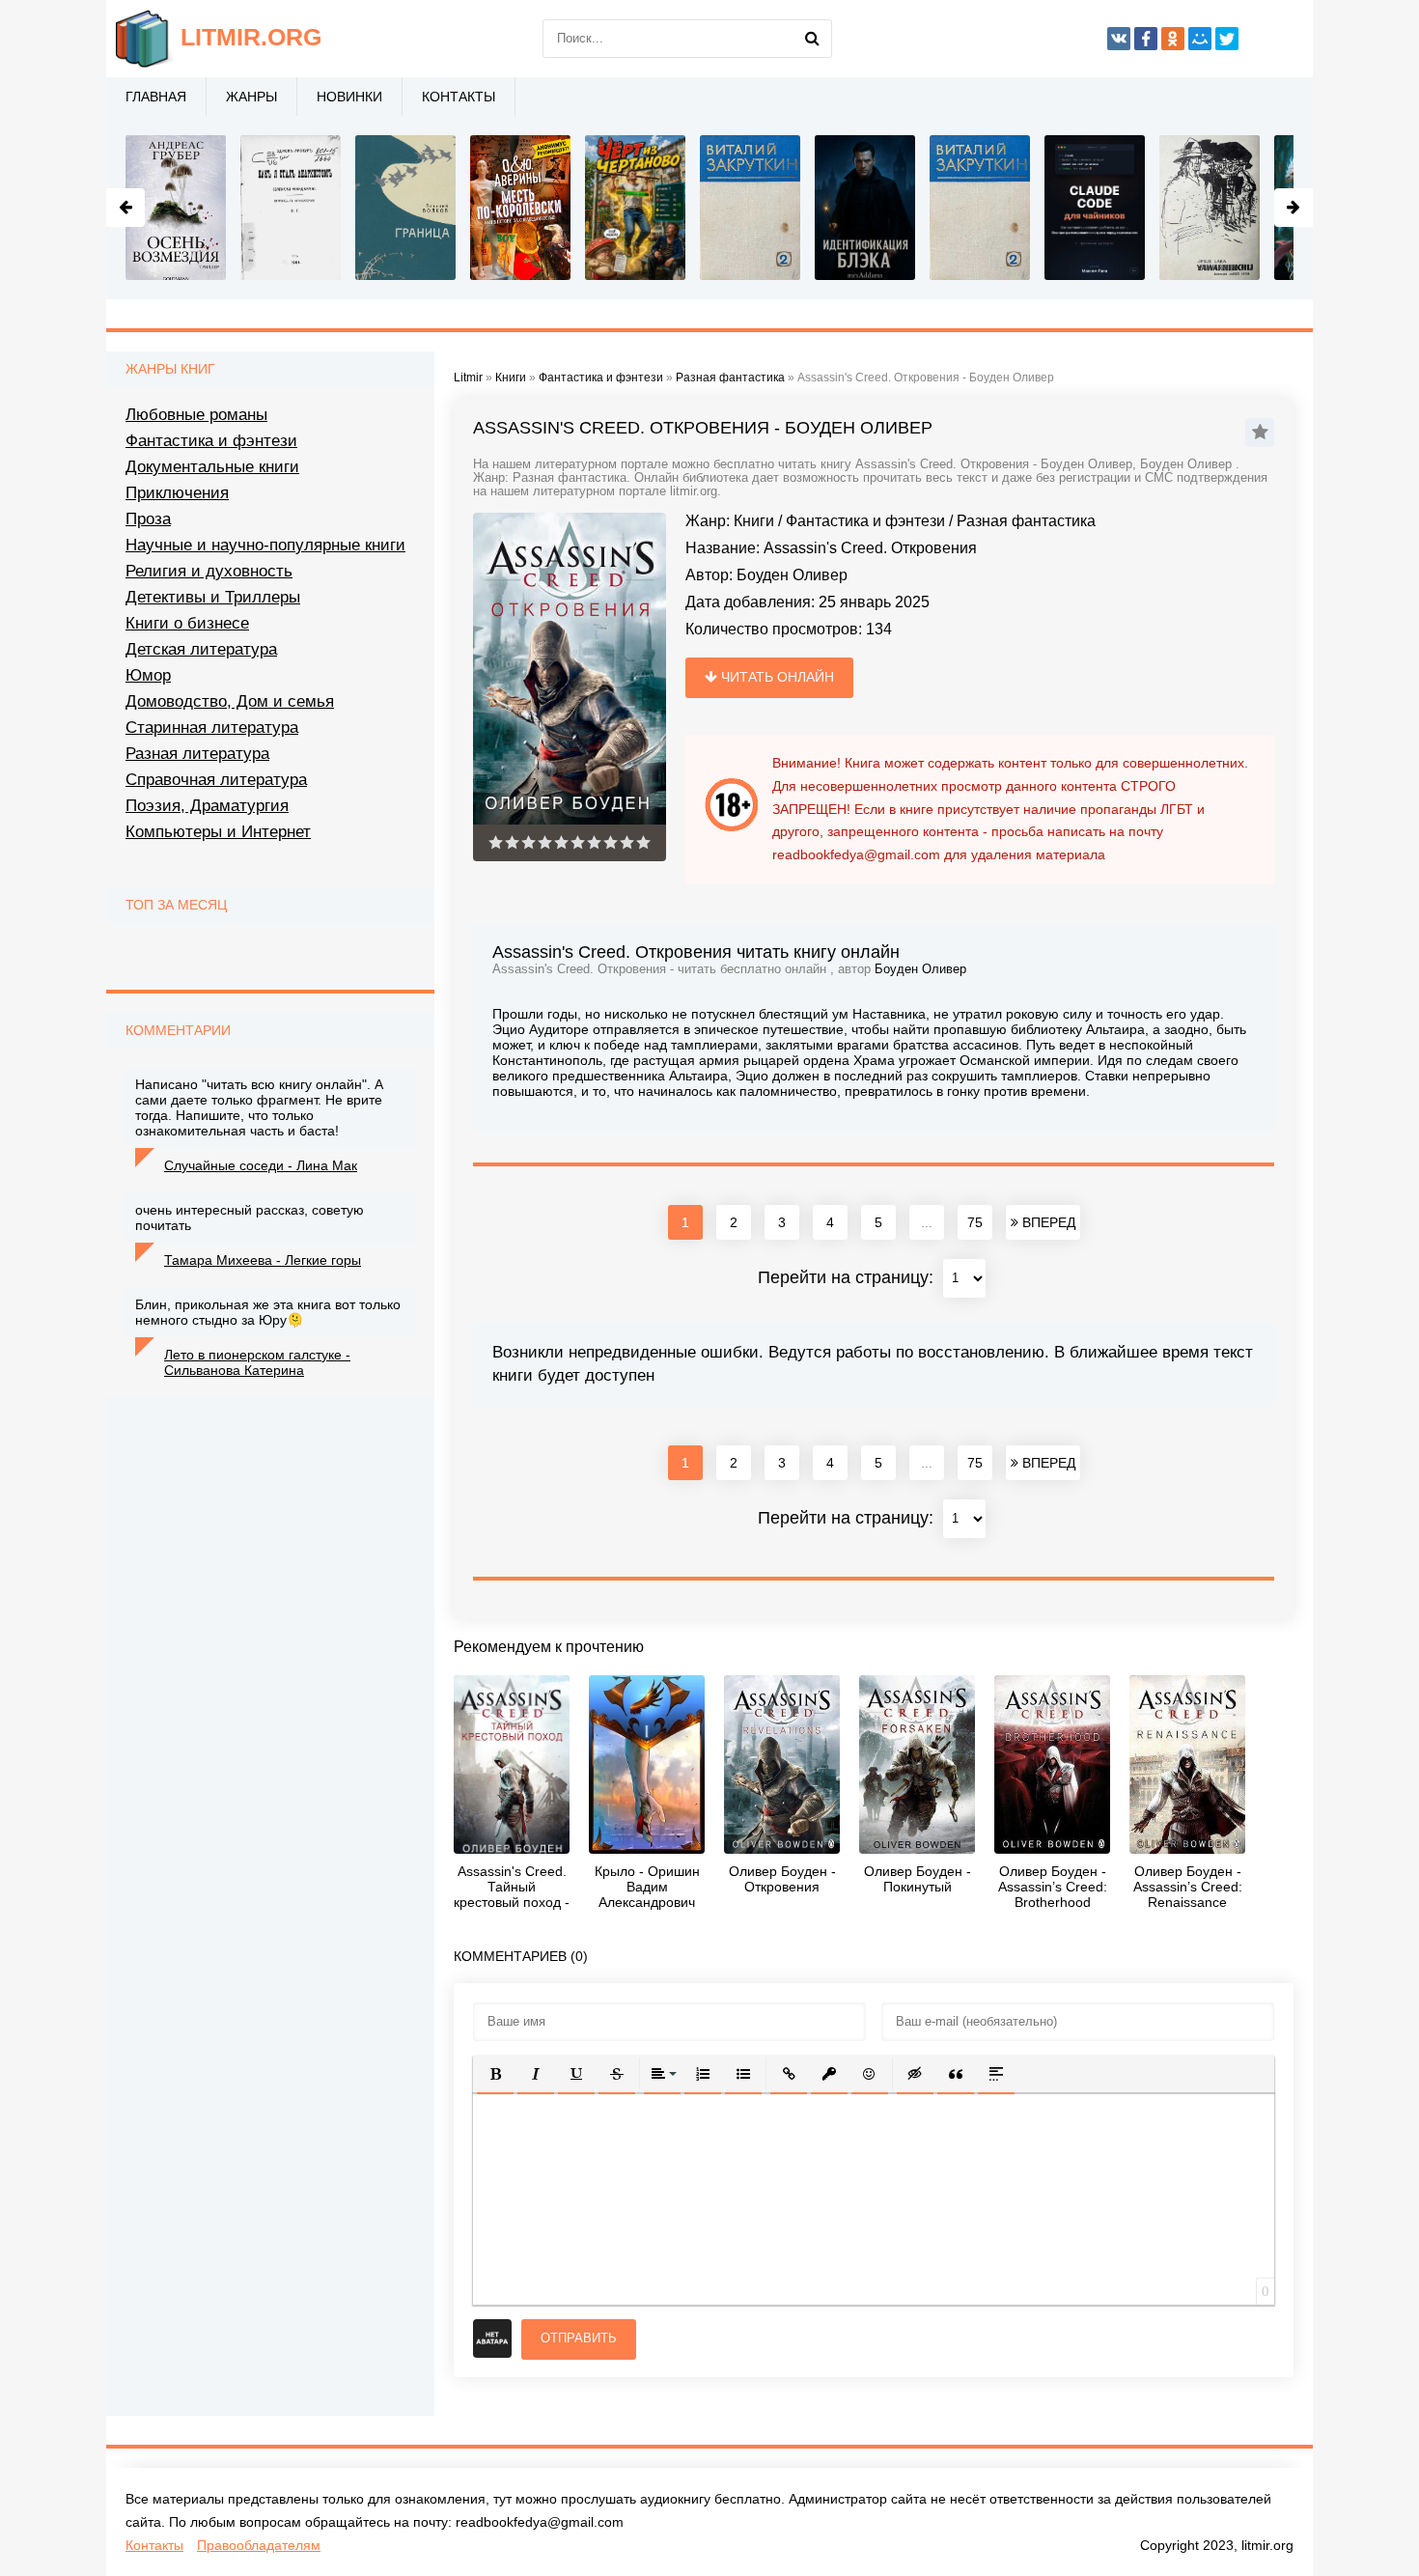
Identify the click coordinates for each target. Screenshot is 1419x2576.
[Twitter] (1227, 39)
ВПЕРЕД (1047, 1222)
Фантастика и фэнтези (865, 521)
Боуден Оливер (792, 575)
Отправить (579, 2338)
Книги (754, 521)
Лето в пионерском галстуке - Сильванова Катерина (257, 1362)
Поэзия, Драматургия (207, 806)
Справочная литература (216, 780)
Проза (148, 519)
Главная (156, 97)
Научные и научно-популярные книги (265, 545)
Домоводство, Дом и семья (230, 701)
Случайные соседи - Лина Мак (261, 1165)
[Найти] (813, 39)
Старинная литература (212, 728)
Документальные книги (212, 467)
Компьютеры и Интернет (218, 832)
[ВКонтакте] (1119, 39)
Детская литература (201, 649)
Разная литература (197, 754)
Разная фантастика (1026, 521)
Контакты (459, 97)
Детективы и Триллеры (213, 597)
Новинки (349, 97)
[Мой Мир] (1200, 39)
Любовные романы (196, 415)
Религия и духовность (209, 571)
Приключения (177, 493)
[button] (495, 2074)
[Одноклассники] (1173, 39)
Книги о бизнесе (187, 623)
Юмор (148, 675)
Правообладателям (259, 2545)
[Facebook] (1146, 39)
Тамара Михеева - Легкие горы (263, 1260)
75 (975, 1222)
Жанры (251, 97)
